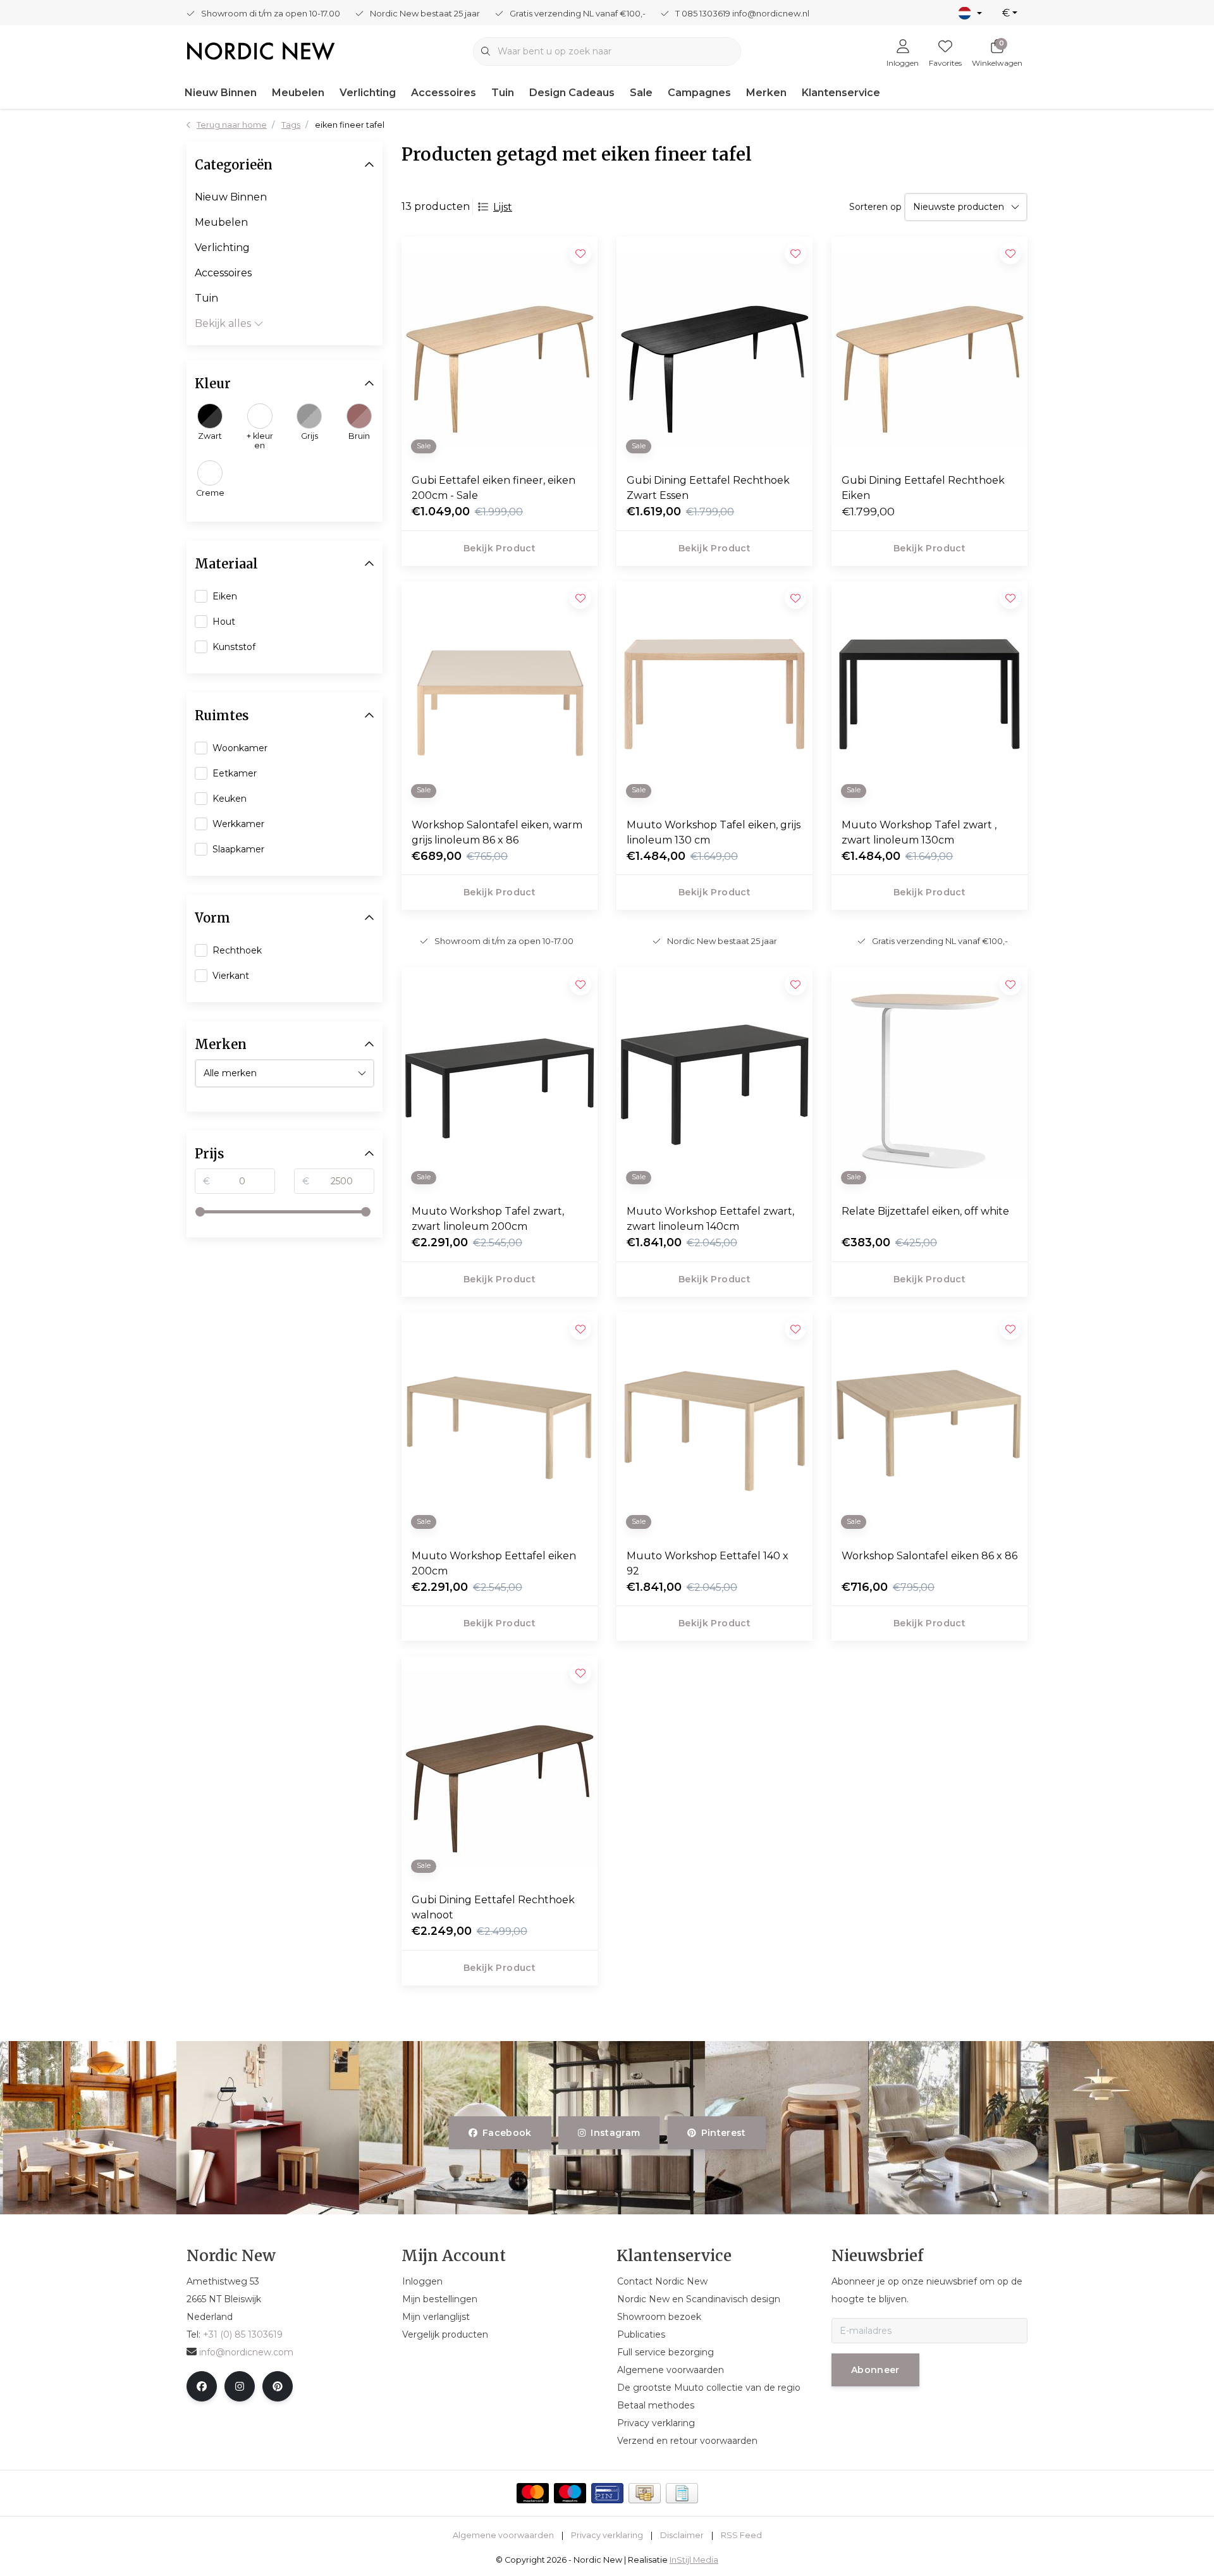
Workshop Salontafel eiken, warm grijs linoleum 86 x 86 (497, 832)
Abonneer (875, 2370)
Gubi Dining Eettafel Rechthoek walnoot (493, 1907)
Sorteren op (875, 207)
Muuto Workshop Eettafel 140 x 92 (708, 1563)
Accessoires (444, 93)
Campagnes (699, 93)
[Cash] (645, 2493)
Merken (766, 93)
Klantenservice (841, 93)
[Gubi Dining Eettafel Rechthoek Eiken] (929, 350)
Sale (641, 93)
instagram (616, 2133)
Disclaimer (682, 2535)
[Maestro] (570, 2493)
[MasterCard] (533, 2493)
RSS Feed (741, 2535)
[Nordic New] (261, 50)
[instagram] (240, 2386)
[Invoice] (682, 2493)
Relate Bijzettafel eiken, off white (925, 1211)
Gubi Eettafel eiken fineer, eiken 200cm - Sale (494, 488)
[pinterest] (278, 2386)
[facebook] (202, 2386)
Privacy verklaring (607, 2535)
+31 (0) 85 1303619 (243, 2334)
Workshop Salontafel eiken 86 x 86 (929, 1556)
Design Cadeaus (572, 93)
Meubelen (298, 93)
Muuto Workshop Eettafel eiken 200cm (494, 1563)
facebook (507, 2133)
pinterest (723, 2133)
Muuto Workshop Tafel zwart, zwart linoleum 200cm (488, 1219)
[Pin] (607, 2493)
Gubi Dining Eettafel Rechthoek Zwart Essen (708, 488)
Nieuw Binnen (221, 93)
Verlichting (368, 93)
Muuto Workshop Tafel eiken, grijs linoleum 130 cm (714, 832)
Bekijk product (500, 548)
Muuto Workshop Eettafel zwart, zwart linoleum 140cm (710, 1219)
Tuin (503, 93)
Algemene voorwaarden (503, 2535)
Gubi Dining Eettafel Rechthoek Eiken (923, 488)
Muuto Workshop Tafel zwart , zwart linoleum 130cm (919, 832)
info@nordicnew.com (246, 2352)
